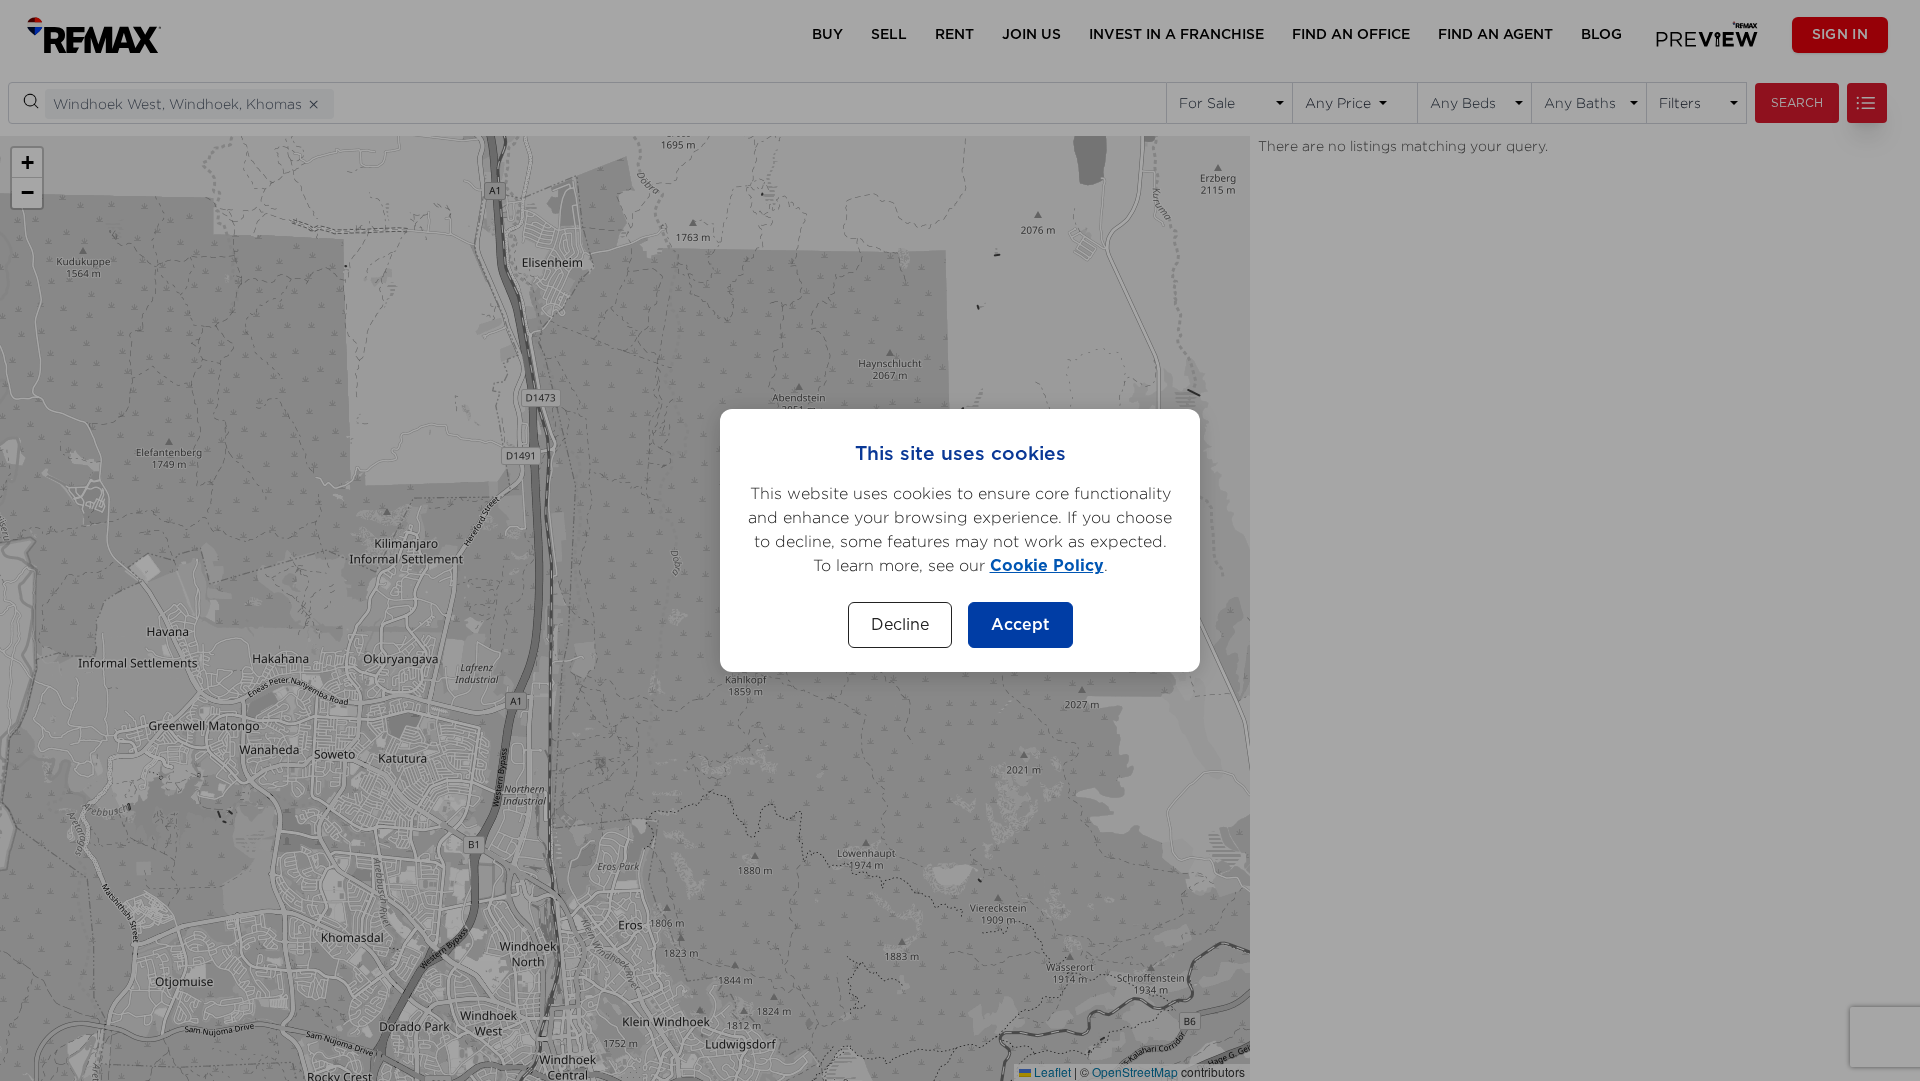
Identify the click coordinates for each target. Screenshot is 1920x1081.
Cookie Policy (1047, 566)
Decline (900, 625)
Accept (1020, 625)
